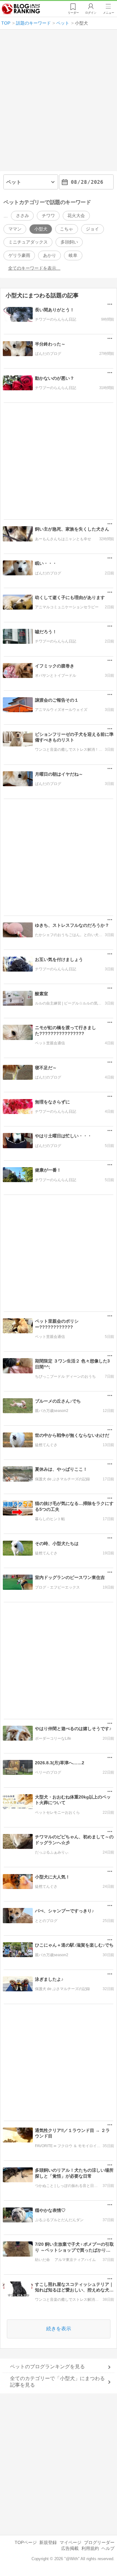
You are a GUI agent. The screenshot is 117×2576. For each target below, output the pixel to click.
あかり (50, 255)
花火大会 (76, 216)
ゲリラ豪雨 (19, 255)
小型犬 (41, 229)
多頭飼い (69, 242)
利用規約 (90, 2548)
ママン (15, 229)
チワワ (48, 216)
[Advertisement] (58, 103)
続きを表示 (59, 2329)
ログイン (91, 13)
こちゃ (66, 229)
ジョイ (92, 229)
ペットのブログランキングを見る (47, 2367)
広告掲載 (70, 2548)
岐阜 (73, 255)
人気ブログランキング (21, 9)
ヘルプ (108, 2548)
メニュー (109, 13)
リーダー (73, 13)
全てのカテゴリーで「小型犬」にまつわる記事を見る (57, 2382)
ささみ (22, 216)
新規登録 (48, 2542)
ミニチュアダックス (28, 242)
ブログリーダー (99, 2542)
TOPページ (26, 2542)
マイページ (71, 2542)
